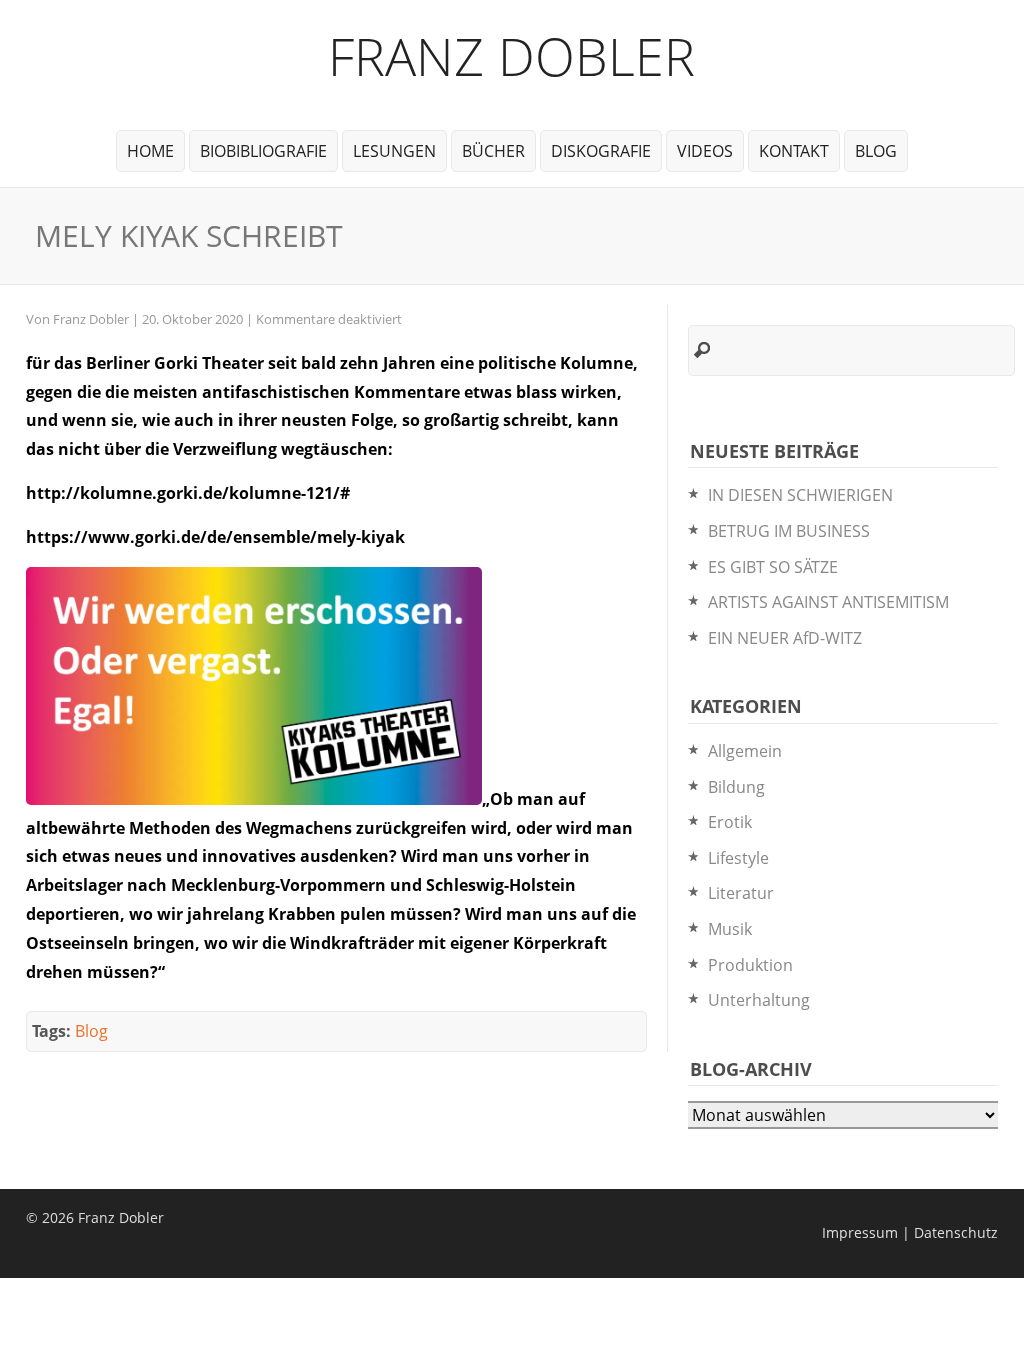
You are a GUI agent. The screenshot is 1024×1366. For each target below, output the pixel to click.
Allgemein (745, 751)
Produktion (750, 965)
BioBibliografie (263, 151)
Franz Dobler (511, 55)
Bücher (493, 151)
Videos (705, 151)
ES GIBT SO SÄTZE (773, 567)
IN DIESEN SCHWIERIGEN (800, 495)
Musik (730, 929)
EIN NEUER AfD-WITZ (785, 638)
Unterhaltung (759, 1000)
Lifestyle (738, 858)
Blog (876, 151)
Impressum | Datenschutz (910, 1232)
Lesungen (394, 151)
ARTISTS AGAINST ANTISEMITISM (828, 602)
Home (150, 151)
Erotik (730, 822)
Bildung (736, 787)
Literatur (741, 893)
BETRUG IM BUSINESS (789, 531)
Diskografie (601, 151)
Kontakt (794, 151)
